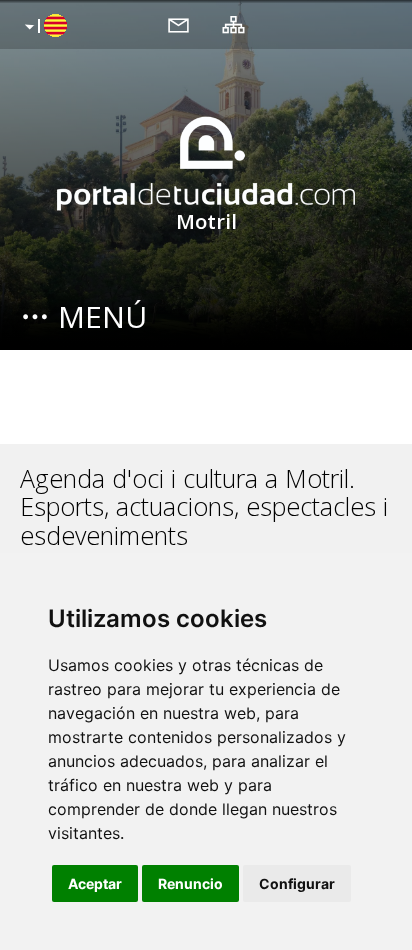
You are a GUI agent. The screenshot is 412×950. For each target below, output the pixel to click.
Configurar (297, 883)
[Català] (43, 27)
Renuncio (190, 883)
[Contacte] (178, 24)
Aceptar (95, 883)
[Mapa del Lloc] (233, 24)
